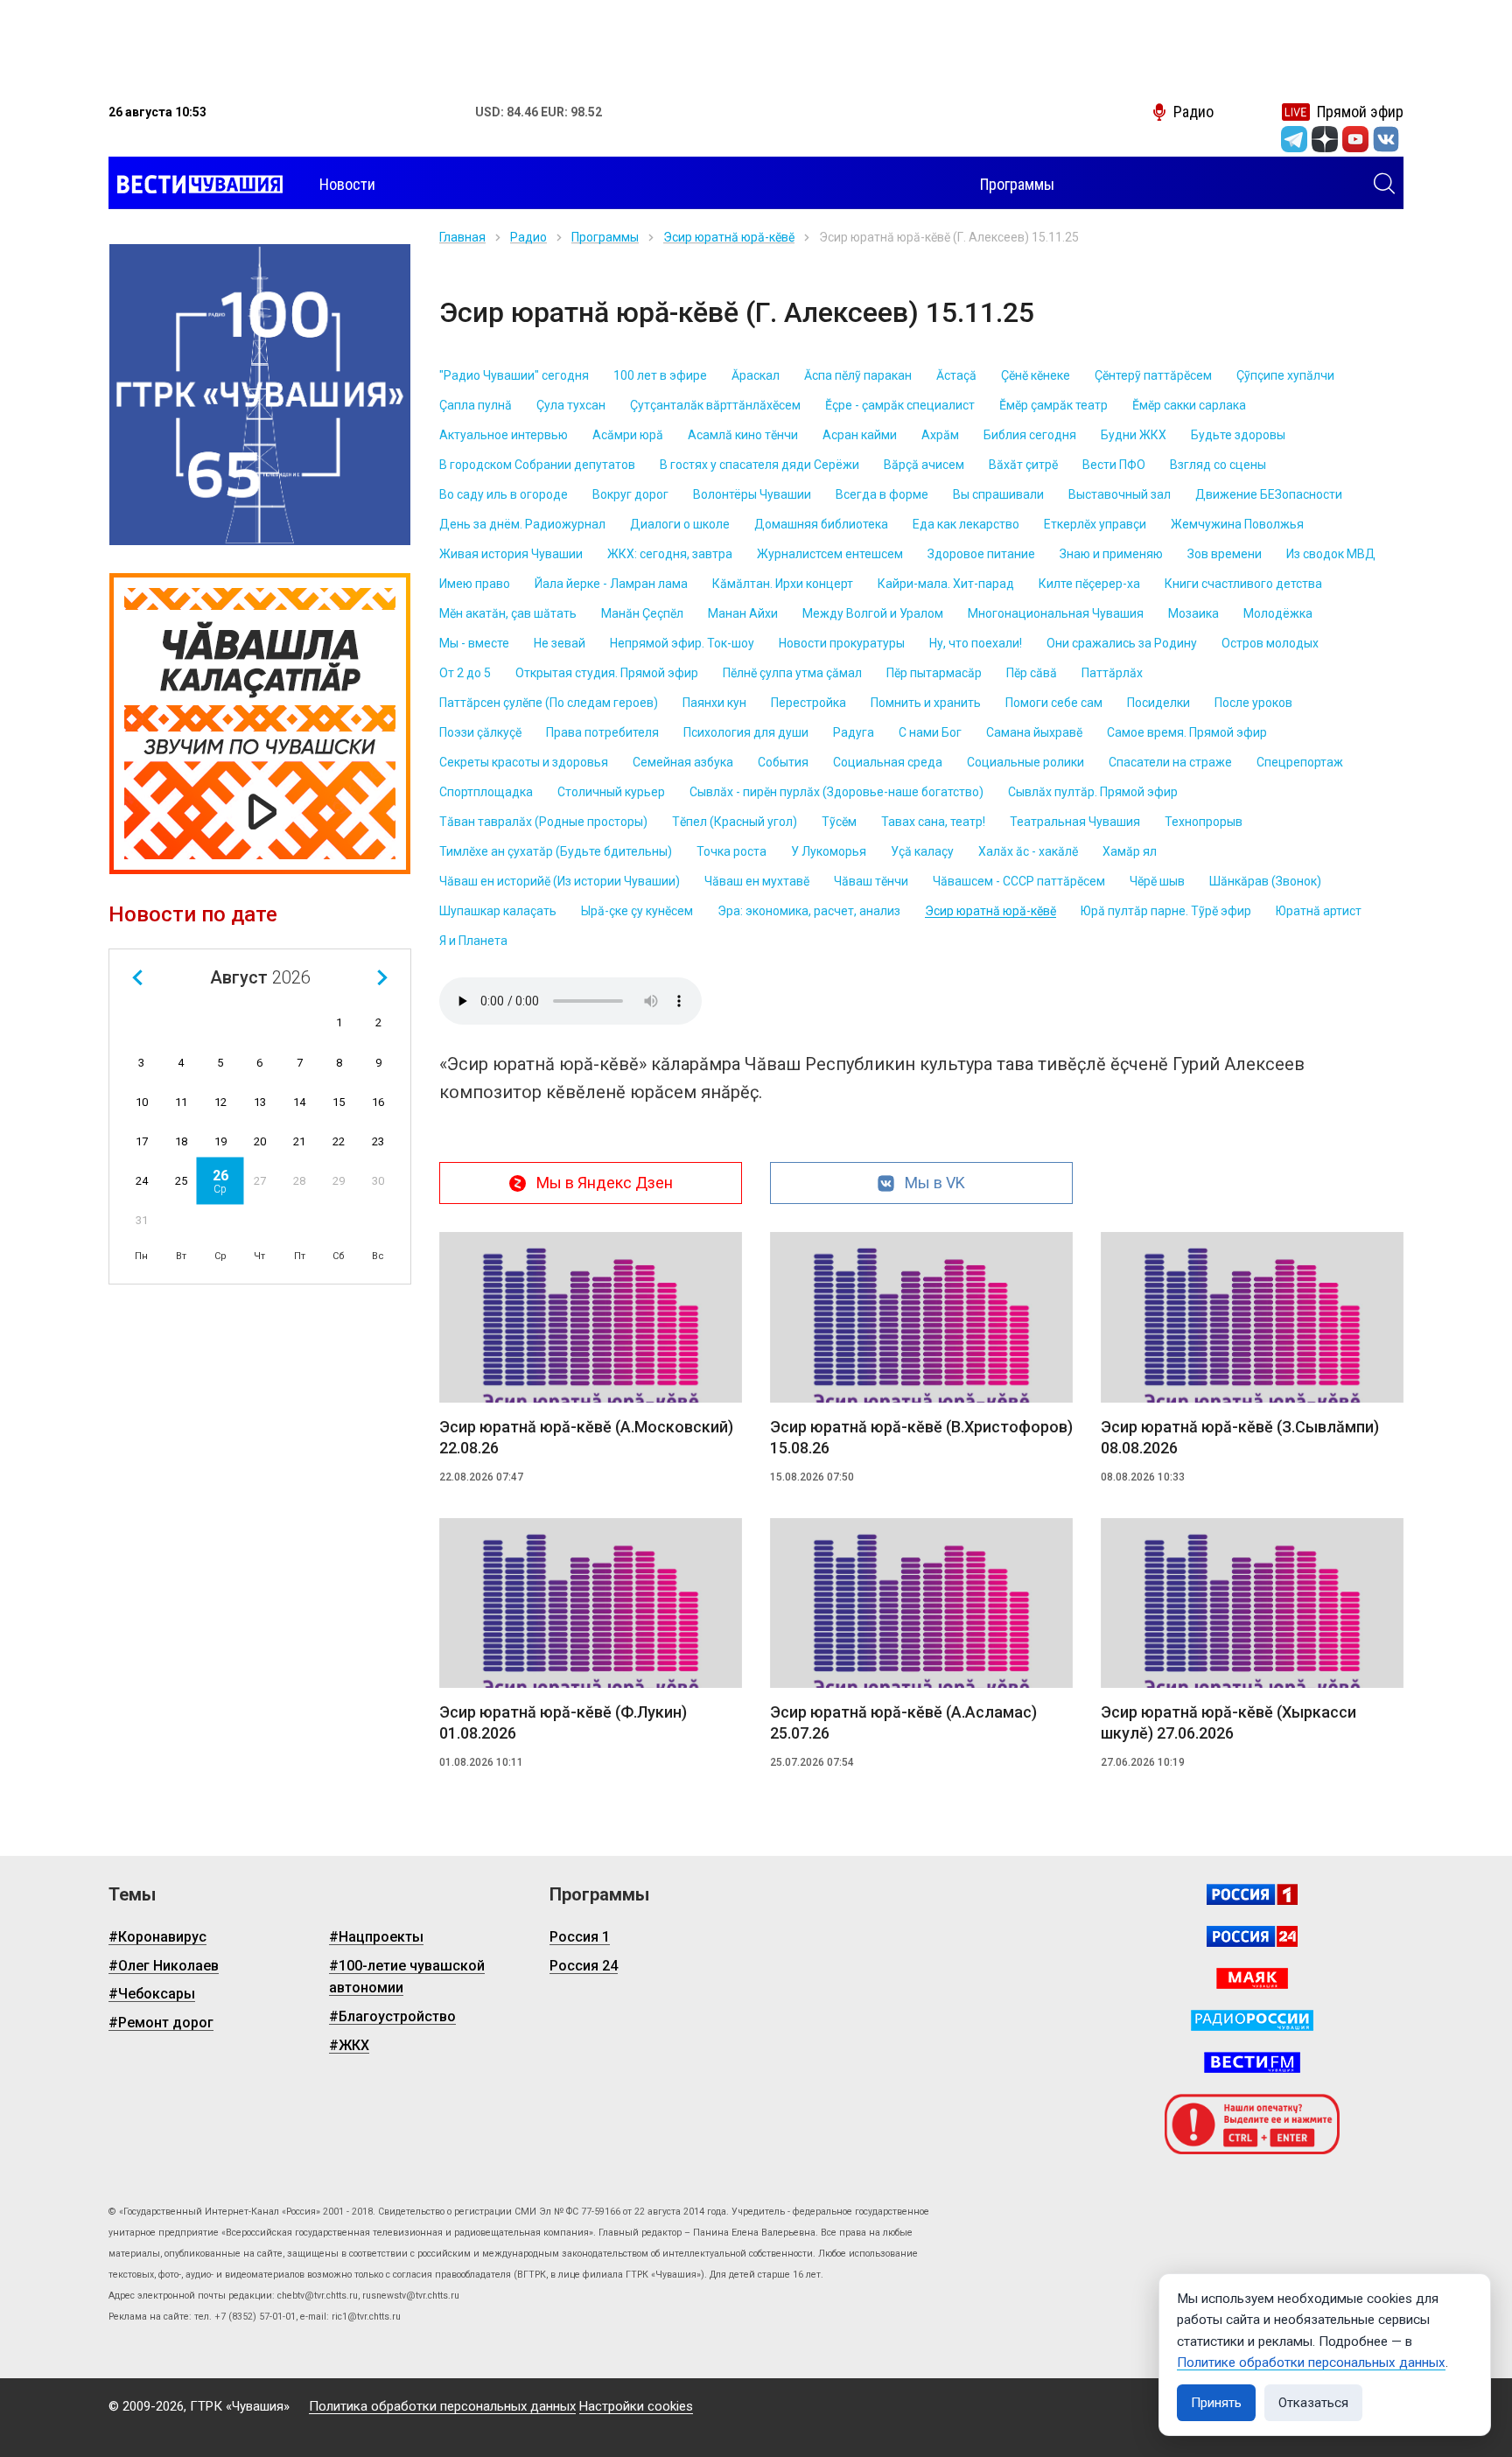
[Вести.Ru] (1252, 1936)
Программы (605, 237)
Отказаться (1313, 2403)
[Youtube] (1355, 139)
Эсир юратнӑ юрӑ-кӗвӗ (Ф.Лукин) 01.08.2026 (563, 1722)
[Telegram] (1294, 139)
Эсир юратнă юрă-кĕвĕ (729, 237)
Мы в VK (935, 1183)
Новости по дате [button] (193, 914)
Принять (1216, 2403)
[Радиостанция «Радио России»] (1252, 2020)
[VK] (1386, 139)
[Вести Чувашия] (196, 185)
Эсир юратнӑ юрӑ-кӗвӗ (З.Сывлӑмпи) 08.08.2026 (1240, 1437)
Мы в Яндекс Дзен (605, 1183)
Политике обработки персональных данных (1311, 2362)
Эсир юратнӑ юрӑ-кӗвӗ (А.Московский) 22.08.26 (586, 1437)
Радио (528, 237)
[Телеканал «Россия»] (1252, 1894)
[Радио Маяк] (1252, 1978)
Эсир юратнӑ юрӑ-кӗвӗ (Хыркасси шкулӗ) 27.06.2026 (1228, 1722)
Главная (462, 237)
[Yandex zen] (1325, 139)
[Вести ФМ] (1252, 2062)
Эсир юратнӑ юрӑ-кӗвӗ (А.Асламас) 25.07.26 (903, 1722)
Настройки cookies (636, 2406)
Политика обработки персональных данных (442, 2406)
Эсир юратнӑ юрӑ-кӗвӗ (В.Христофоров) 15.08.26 (921, 1437)
